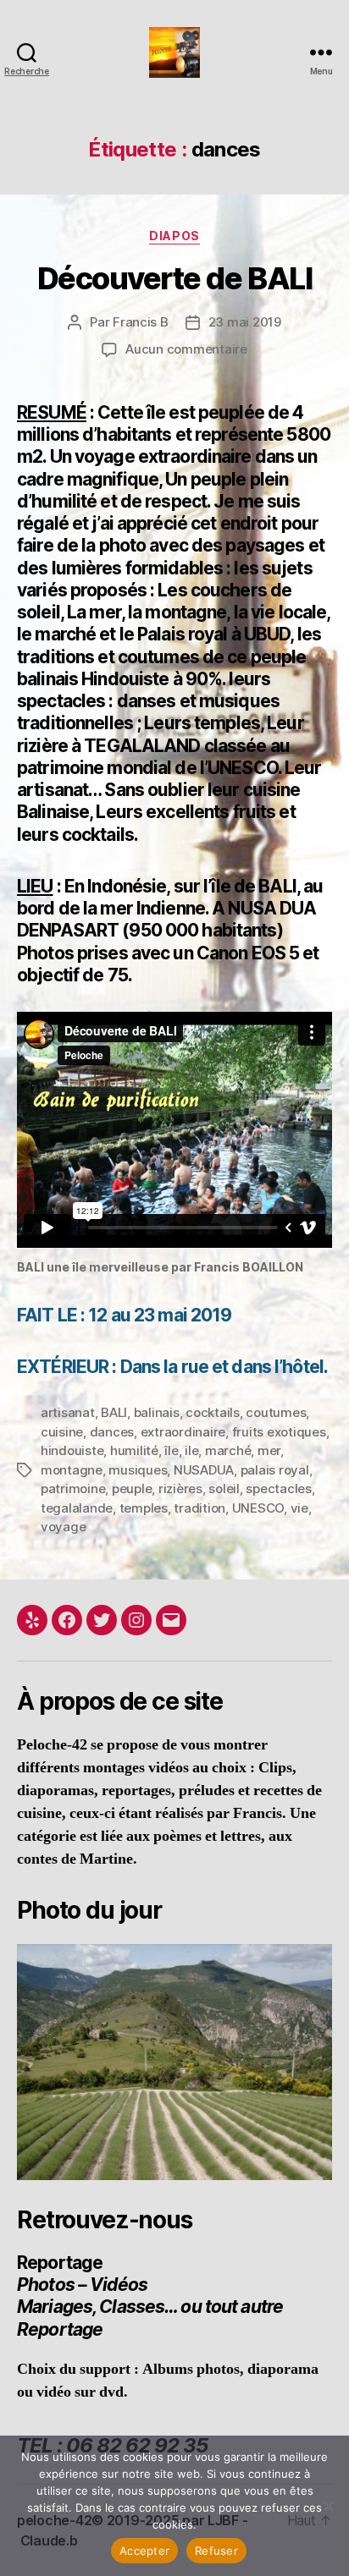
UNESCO (258, 1508)
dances (112, 1432)
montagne (72, 1470)
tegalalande (77, 1508)
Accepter (144, 2551)
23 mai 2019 (245, 322)
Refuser (216, 2551)
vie (299, 1508)
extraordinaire (183, 1432)
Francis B (141, 322)
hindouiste (72, 1450)
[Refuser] (328, 2506)
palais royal (275, 1470)
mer (269, 1450)
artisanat (68, 1412)
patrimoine (73, 1488)
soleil (224, 1488)
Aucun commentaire (186, 349)
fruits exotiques (279, 1432)
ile (191, 1450)
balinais (157, 1412)
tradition (199, 1508)
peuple (132, 1488)
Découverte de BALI (174, 278)
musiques (138, 1470)
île (171, 1450)
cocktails (213, 1412)
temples (144, 1508)
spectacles (278, 1488)
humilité (134, 1450)
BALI (114, 1412)
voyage (63, 1527)
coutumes (276, 1412)
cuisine (62, 1432)
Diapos (174, 236)
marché (228, 1450)
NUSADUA (204, 1470)
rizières (180, 1488)
